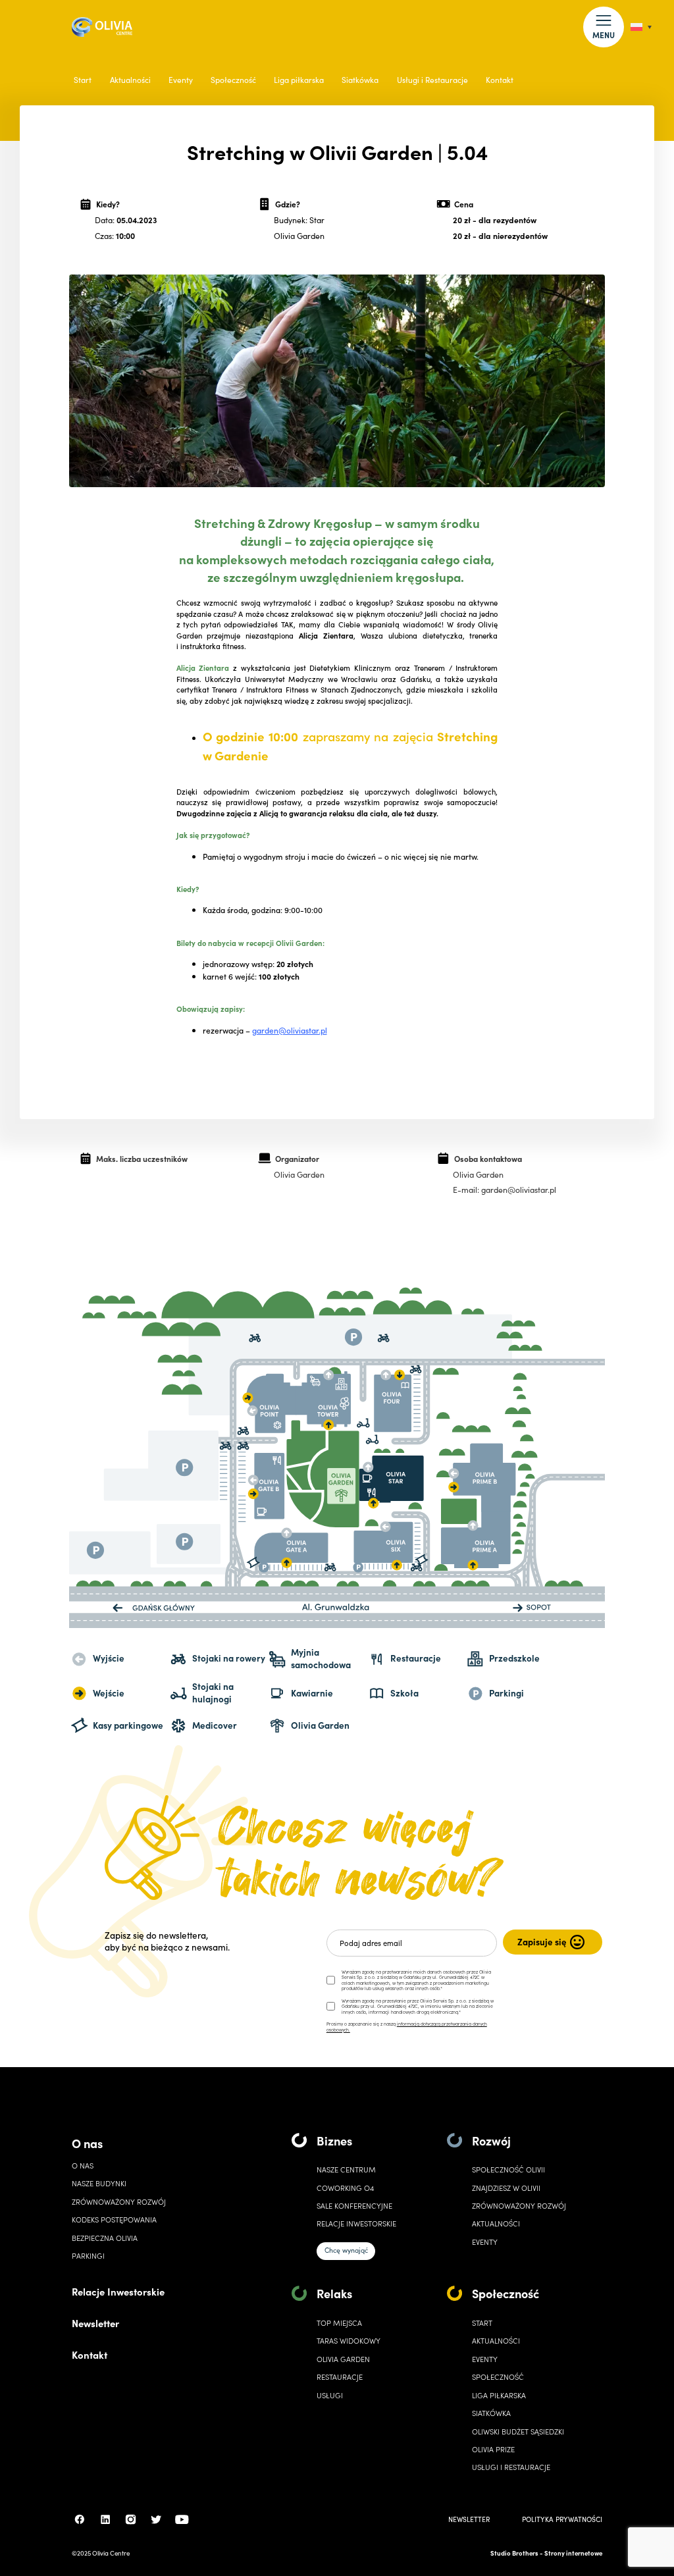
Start (83, 80)
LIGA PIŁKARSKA (499, 2395)
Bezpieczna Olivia (105, 2238)
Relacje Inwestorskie (118, 2291)
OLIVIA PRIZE (493, 2449)
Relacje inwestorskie (356, 2223)
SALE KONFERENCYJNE (354, 2206)
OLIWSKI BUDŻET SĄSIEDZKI (518, 2431)
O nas (87, 2143)
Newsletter (95, 2323)
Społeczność (233, 80)
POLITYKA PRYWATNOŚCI (562, 2519)
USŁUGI (330, 2395)
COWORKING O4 (345, 2188)
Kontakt (500, 80)
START (482, 2323)
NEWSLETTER (469, 2519)
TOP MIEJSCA (339, 2323)
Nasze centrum (346, 2169)
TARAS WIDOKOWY (349, 2341)
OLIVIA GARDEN (343, 2359)
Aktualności (130, 80)
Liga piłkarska (299, 80)
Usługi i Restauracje (432, 80)
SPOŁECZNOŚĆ (498, 2377)
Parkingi (88, 2256)
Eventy (181, 80)
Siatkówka (360, 80)
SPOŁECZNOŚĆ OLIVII (508, 2169)
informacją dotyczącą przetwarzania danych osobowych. (407, 2027)
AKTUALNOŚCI (496, 2341)
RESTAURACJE (340, 2377)
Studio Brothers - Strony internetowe (546, 2553)
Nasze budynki (99, 2183)
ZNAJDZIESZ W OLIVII (506, 2188)
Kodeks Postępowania (114, 2220)
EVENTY (485, 2242)
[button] (603, 27)
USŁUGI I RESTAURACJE (511, 2467)
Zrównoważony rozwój (119, 2202)
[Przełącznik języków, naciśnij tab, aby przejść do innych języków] (641, 27)
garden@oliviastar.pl (290, 1030)
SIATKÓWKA (491, 2413)
